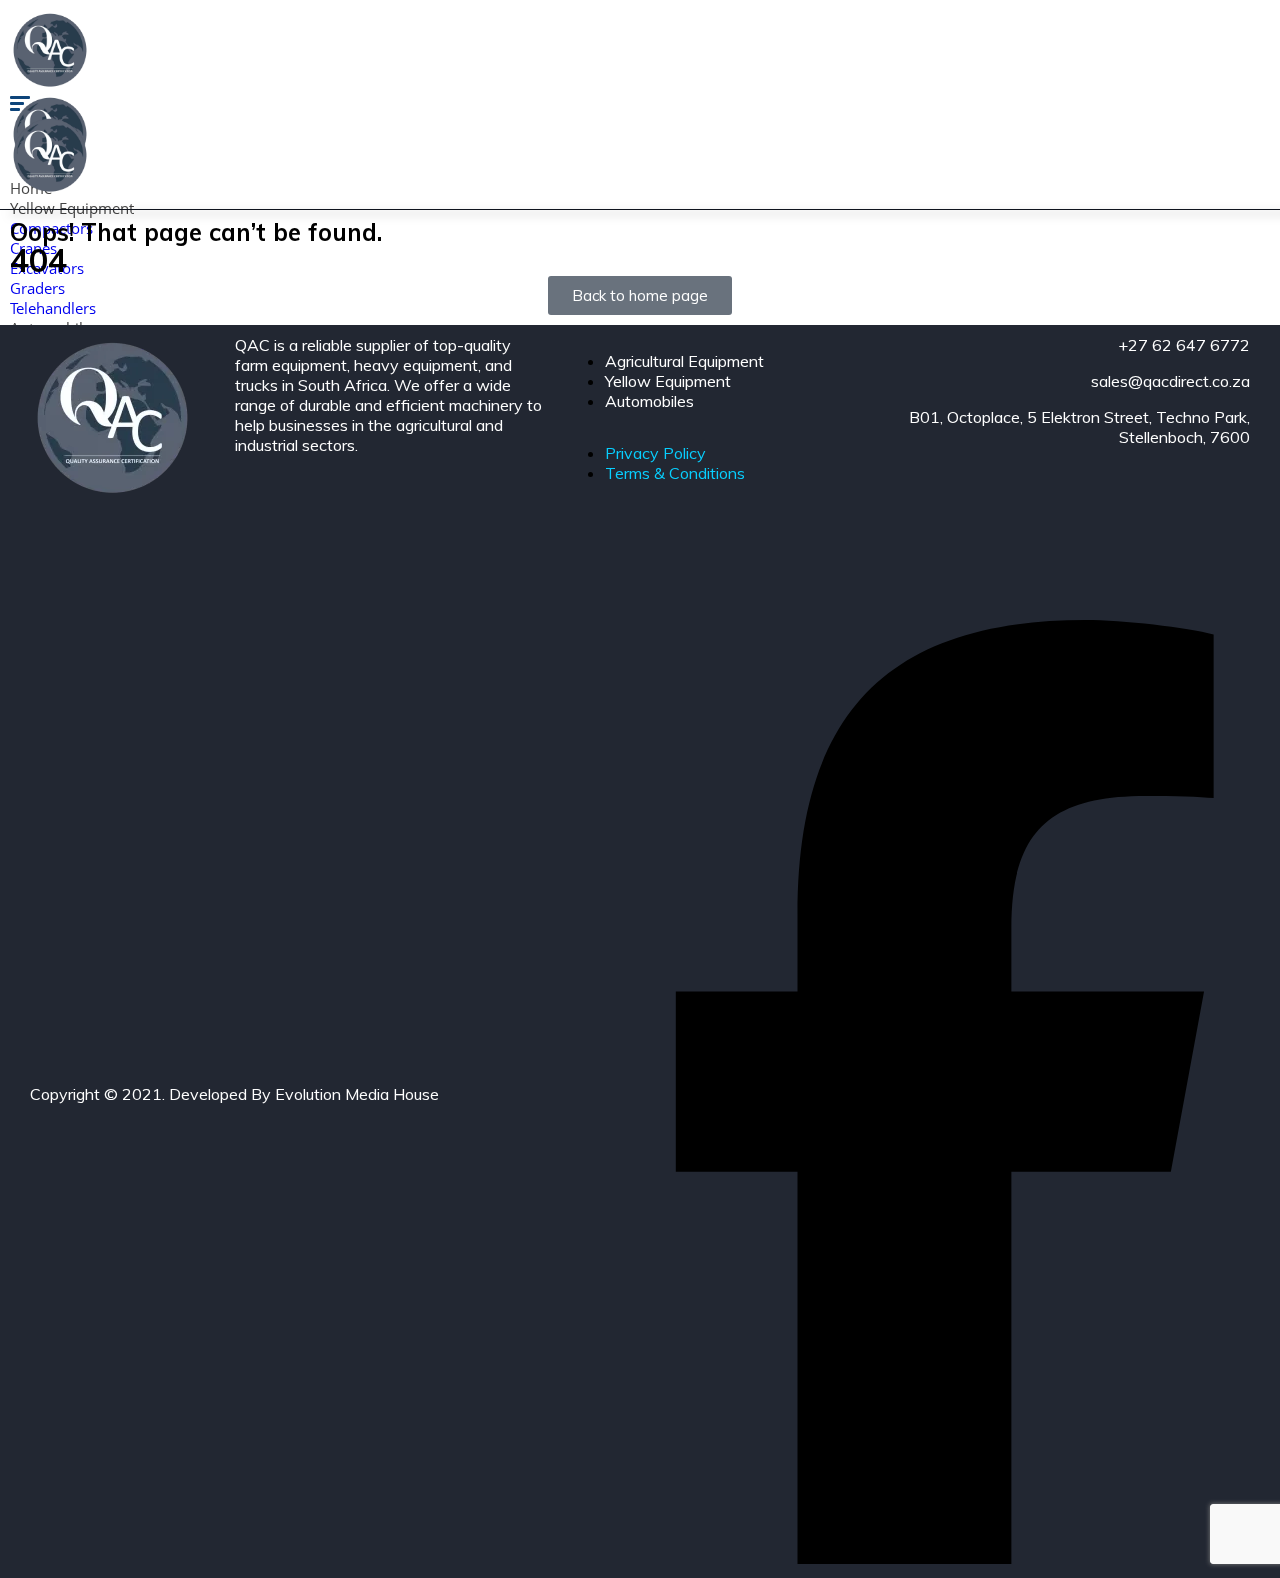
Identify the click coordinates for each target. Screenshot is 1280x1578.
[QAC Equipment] (50, 84)
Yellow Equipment (72, 208)
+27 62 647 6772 (1184, 345)
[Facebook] (945, 1558)
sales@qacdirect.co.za (1170, 381)
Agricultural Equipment (684, 361)
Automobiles (649, 401)
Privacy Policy (655, 453)
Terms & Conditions (675, 473)
